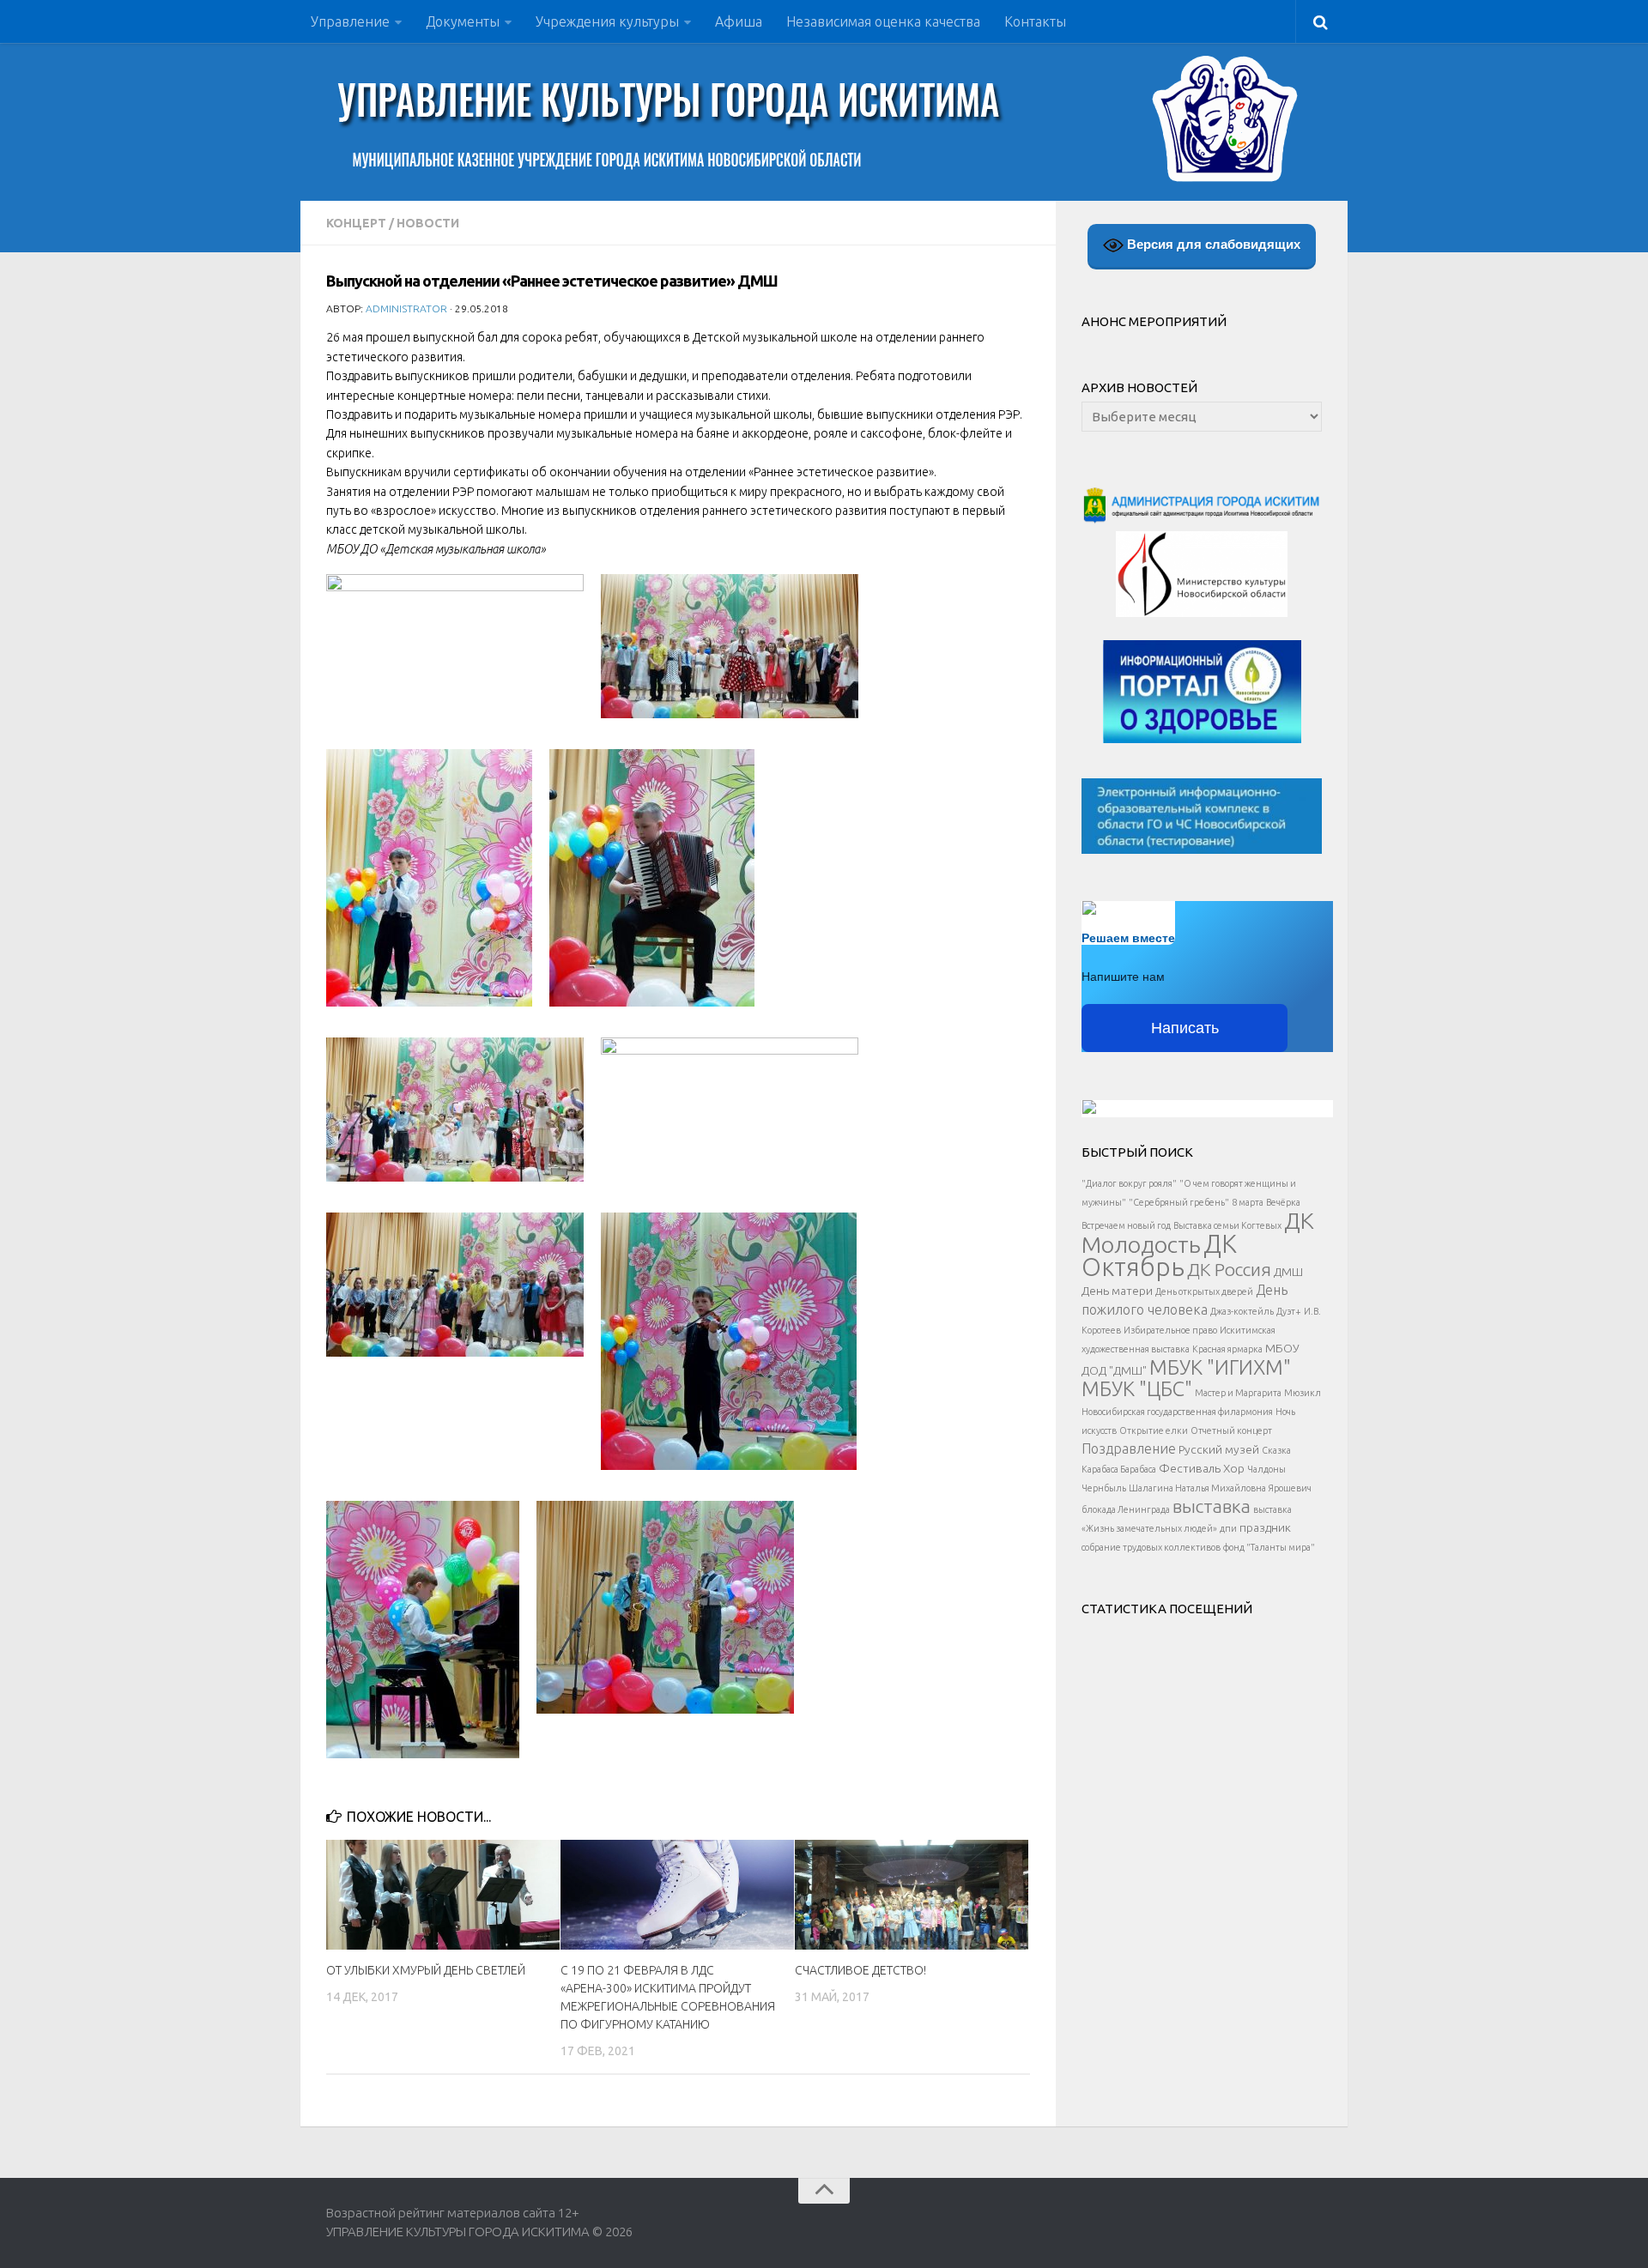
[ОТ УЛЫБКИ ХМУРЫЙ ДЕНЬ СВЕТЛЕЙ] (443, 1895)
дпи (1228, 1528)
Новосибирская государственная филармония (1177, 1412)
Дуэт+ (1289, 1311)
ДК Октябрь (1159, 1255)
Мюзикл (1303, 1393)
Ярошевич (1290, 1488)
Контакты (1035, 21)
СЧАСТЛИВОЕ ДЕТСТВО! (860, 1970)
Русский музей (1219, 1449)
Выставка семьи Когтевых (1227, 1225)
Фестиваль (1190, 1468)
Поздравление (1129, 1448)
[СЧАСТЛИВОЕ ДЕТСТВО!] (912, 1895)
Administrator (406, 308)
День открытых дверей (1204, 1291)
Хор (1234, 1468)
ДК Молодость (1198, 1232)
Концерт (356, 223)
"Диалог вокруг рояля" (1129, 1183)
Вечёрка (1283, 1202)
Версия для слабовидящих (1212, 244)
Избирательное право (1170, 1330)
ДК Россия (1229, 1269)
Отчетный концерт (1231, 1430)
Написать (1185, 1028)
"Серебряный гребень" (1179, 1202)
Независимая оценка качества (883, 21)
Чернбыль (1104, 1488)
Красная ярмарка (1227, 1349)
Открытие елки (1154, 1430)
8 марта (1248, 1202)
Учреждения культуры (607, 21)
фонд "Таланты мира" (1269, 1547)
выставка (1212, 1506)
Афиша (739, 21)
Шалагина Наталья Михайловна (1197, 1488)
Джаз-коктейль (1242, 1311)
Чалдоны (1266, 1469)
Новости (428, 223)
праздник (1265, 1527)
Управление (350, 21)
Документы (463, 21)
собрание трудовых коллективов (1151, 1547)
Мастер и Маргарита (1238, 1393)
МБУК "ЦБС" (1137, 1388)
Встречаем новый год (1126, 1225)
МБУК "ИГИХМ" (1220, 1367)
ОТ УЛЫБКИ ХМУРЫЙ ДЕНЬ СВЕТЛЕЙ (426, 1970)
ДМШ (1288, 1272)
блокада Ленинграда (1126, 1509)
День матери (1117, 1291)
